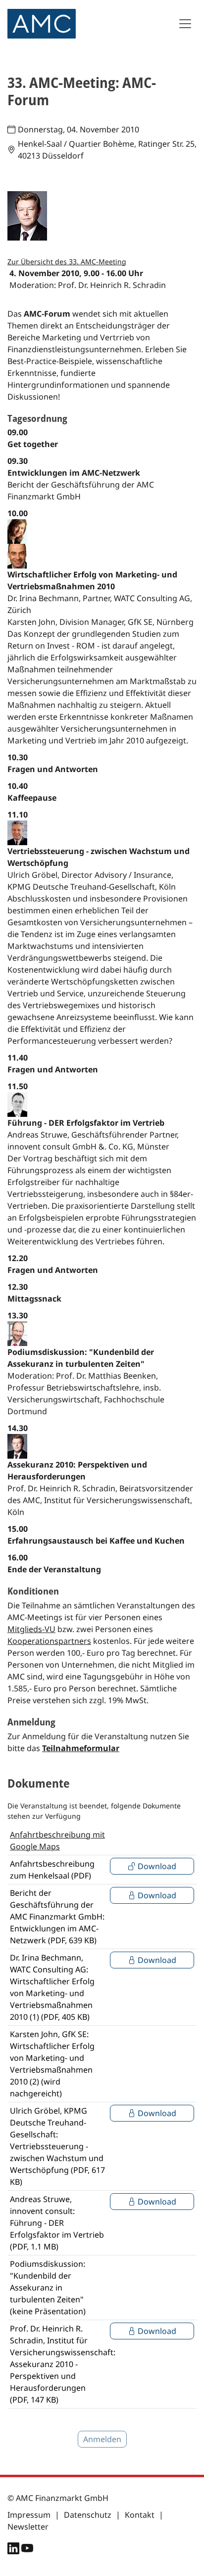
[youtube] (27, 2550)
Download (156, 1866)
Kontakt (140, 2515)
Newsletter (28, 2527)
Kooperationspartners (49, 1641)
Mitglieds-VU (31, 1629)
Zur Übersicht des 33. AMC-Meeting (67, 262)
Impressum (29, 2515)
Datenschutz (88, 2515)
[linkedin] (14, 2550)
